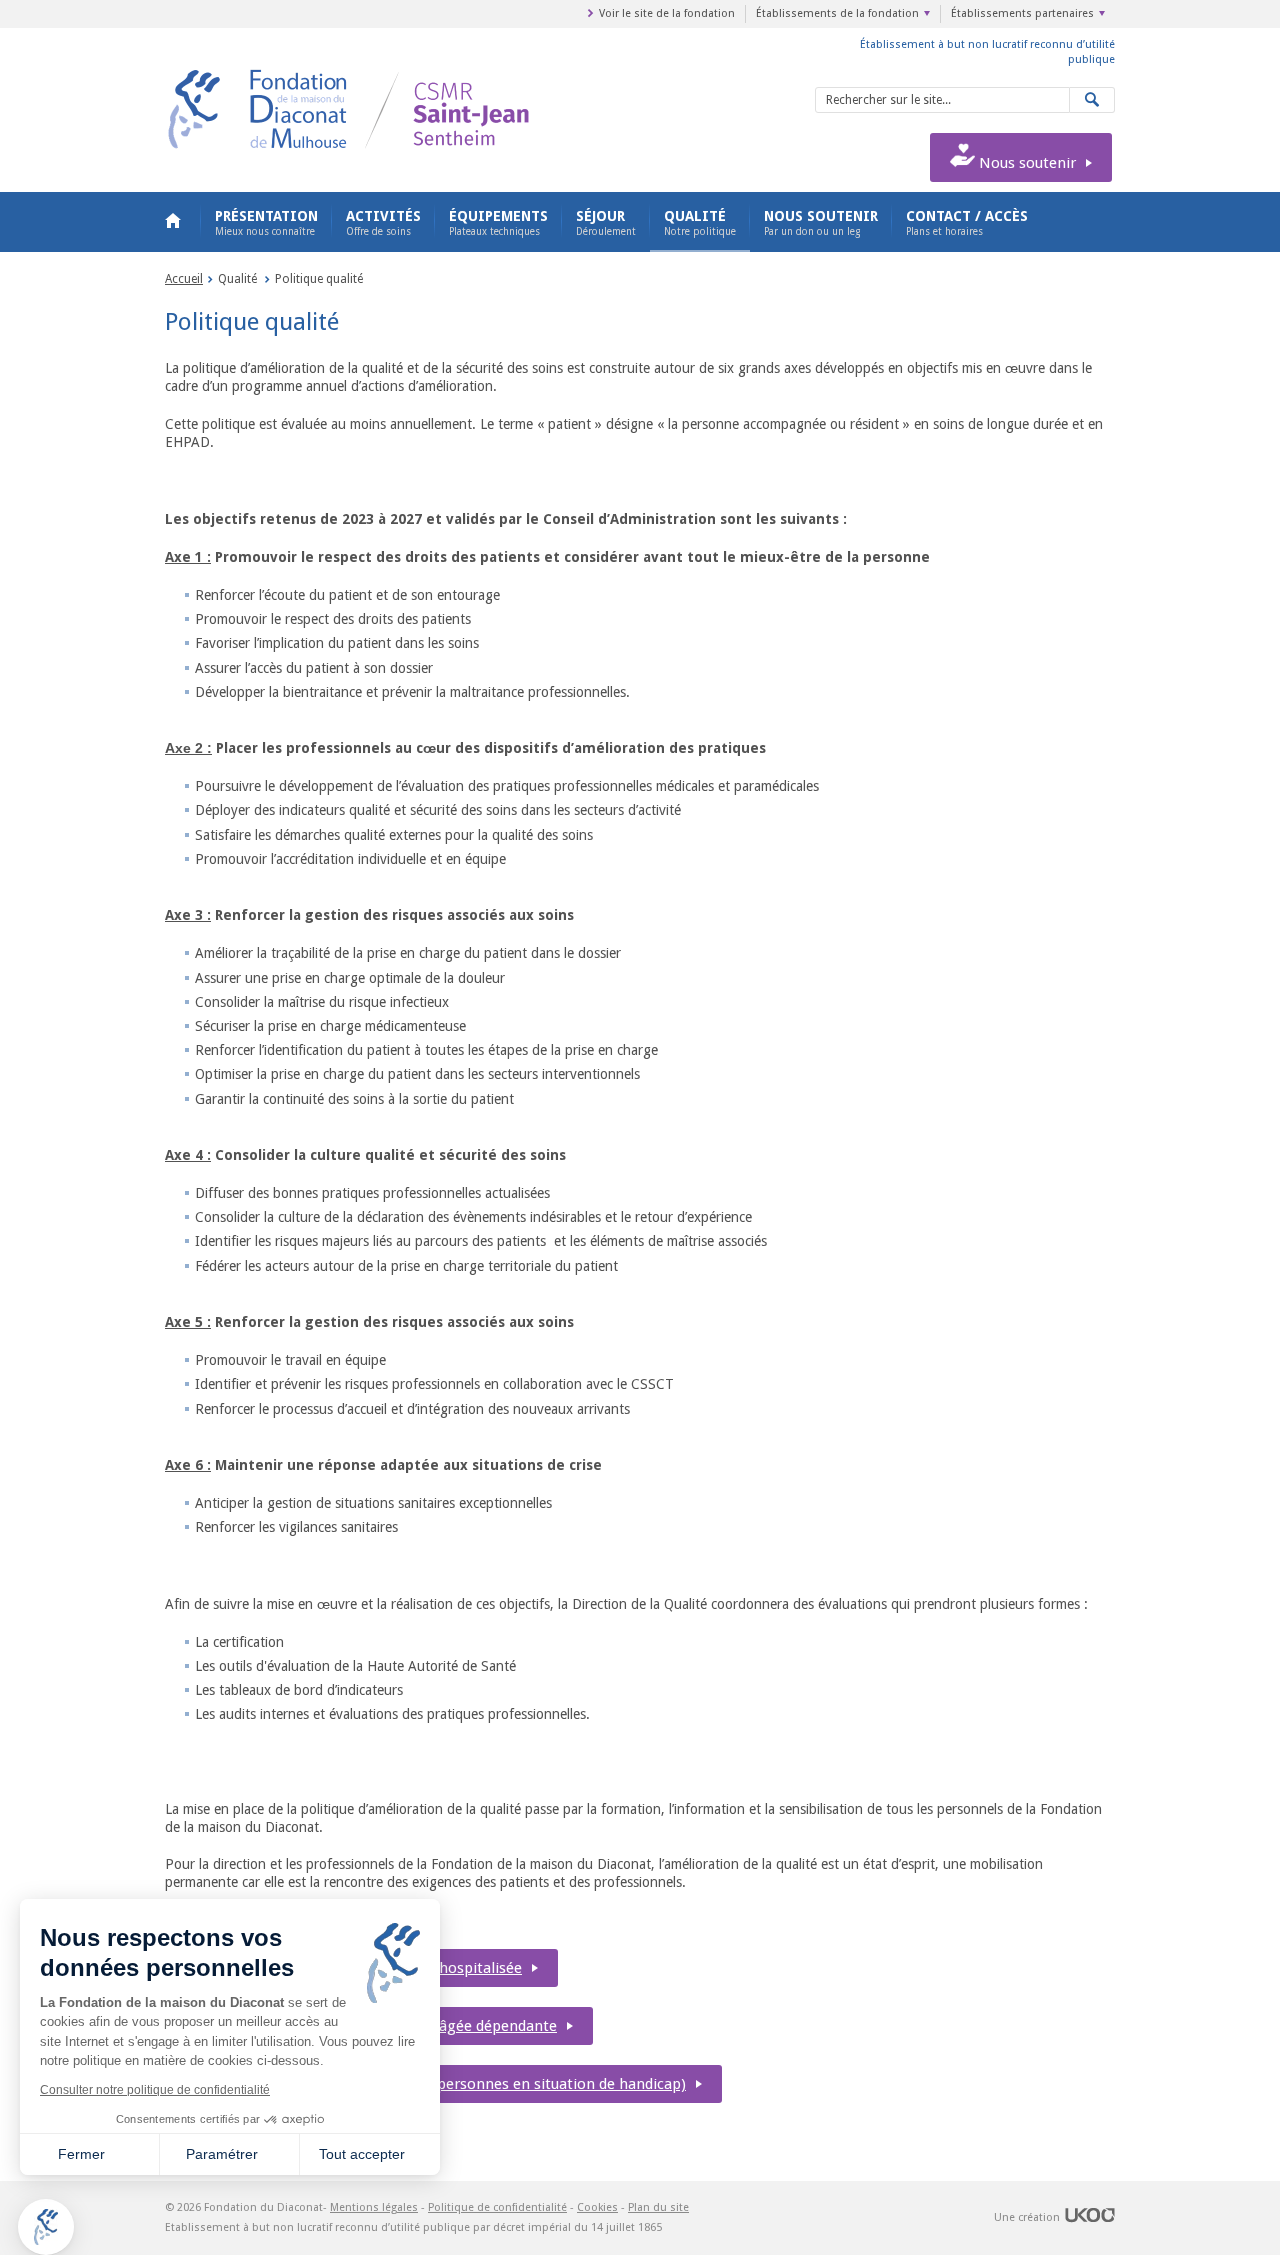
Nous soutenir (1025, 163)
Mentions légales (374, 2207)
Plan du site (658, 2207)
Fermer (81, 2154)
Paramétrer (222, 2154)
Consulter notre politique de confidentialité (155, 2090)
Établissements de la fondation (837, 13)
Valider (1092, 100)
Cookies (597, 2207)
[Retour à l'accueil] (407, 72)
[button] (46, 2227)
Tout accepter (362, 2154)
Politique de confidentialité (497, 2207)
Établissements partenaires (1022, 13)
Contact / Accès (967, 222)
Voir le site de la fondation (667, 13)
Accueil (173, 222)
